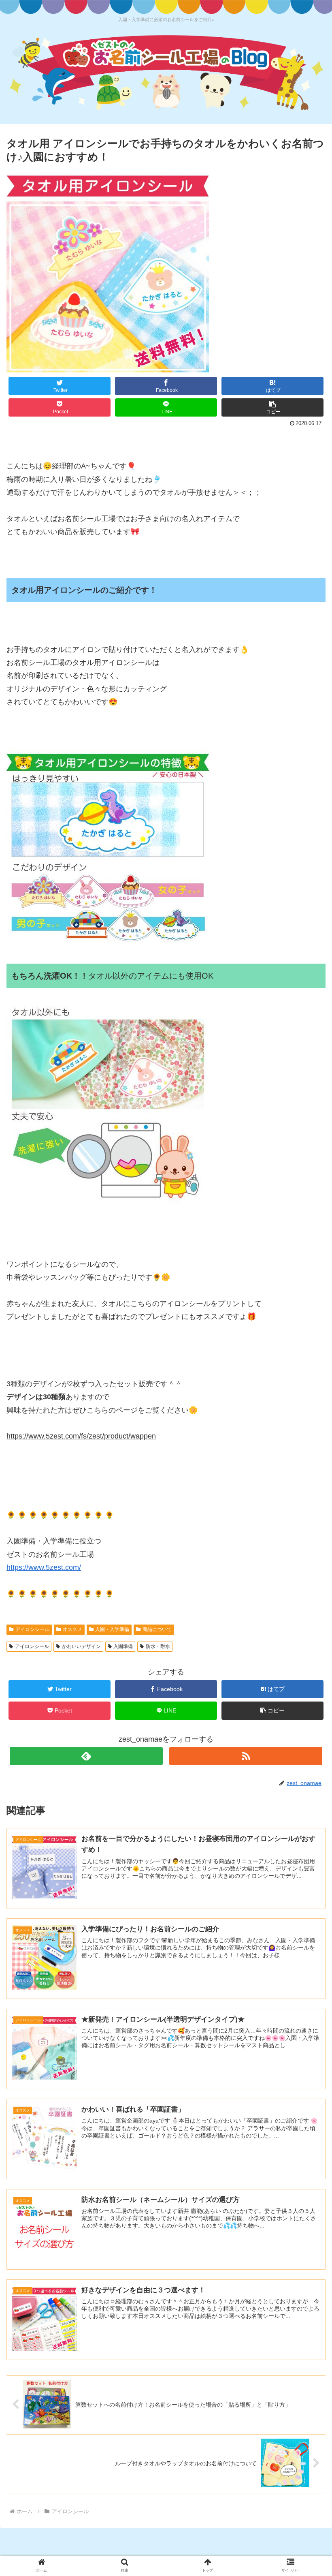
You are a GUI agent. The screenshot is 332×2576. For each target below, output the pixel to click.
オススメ (72, 1629)
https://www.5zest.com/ (44, 1567)
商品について (157, 1629)
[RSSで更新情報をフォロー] (246, 1756)
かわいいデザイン (81, 1646)
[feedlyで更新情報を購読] (86, 1756)
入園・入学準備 (112, 1629)
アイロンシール (32, 1629)
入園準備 (123, 1646)
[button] (272, 407)
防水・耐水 (158, 1646)
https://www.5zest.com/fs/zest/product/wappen (81, 1436)
